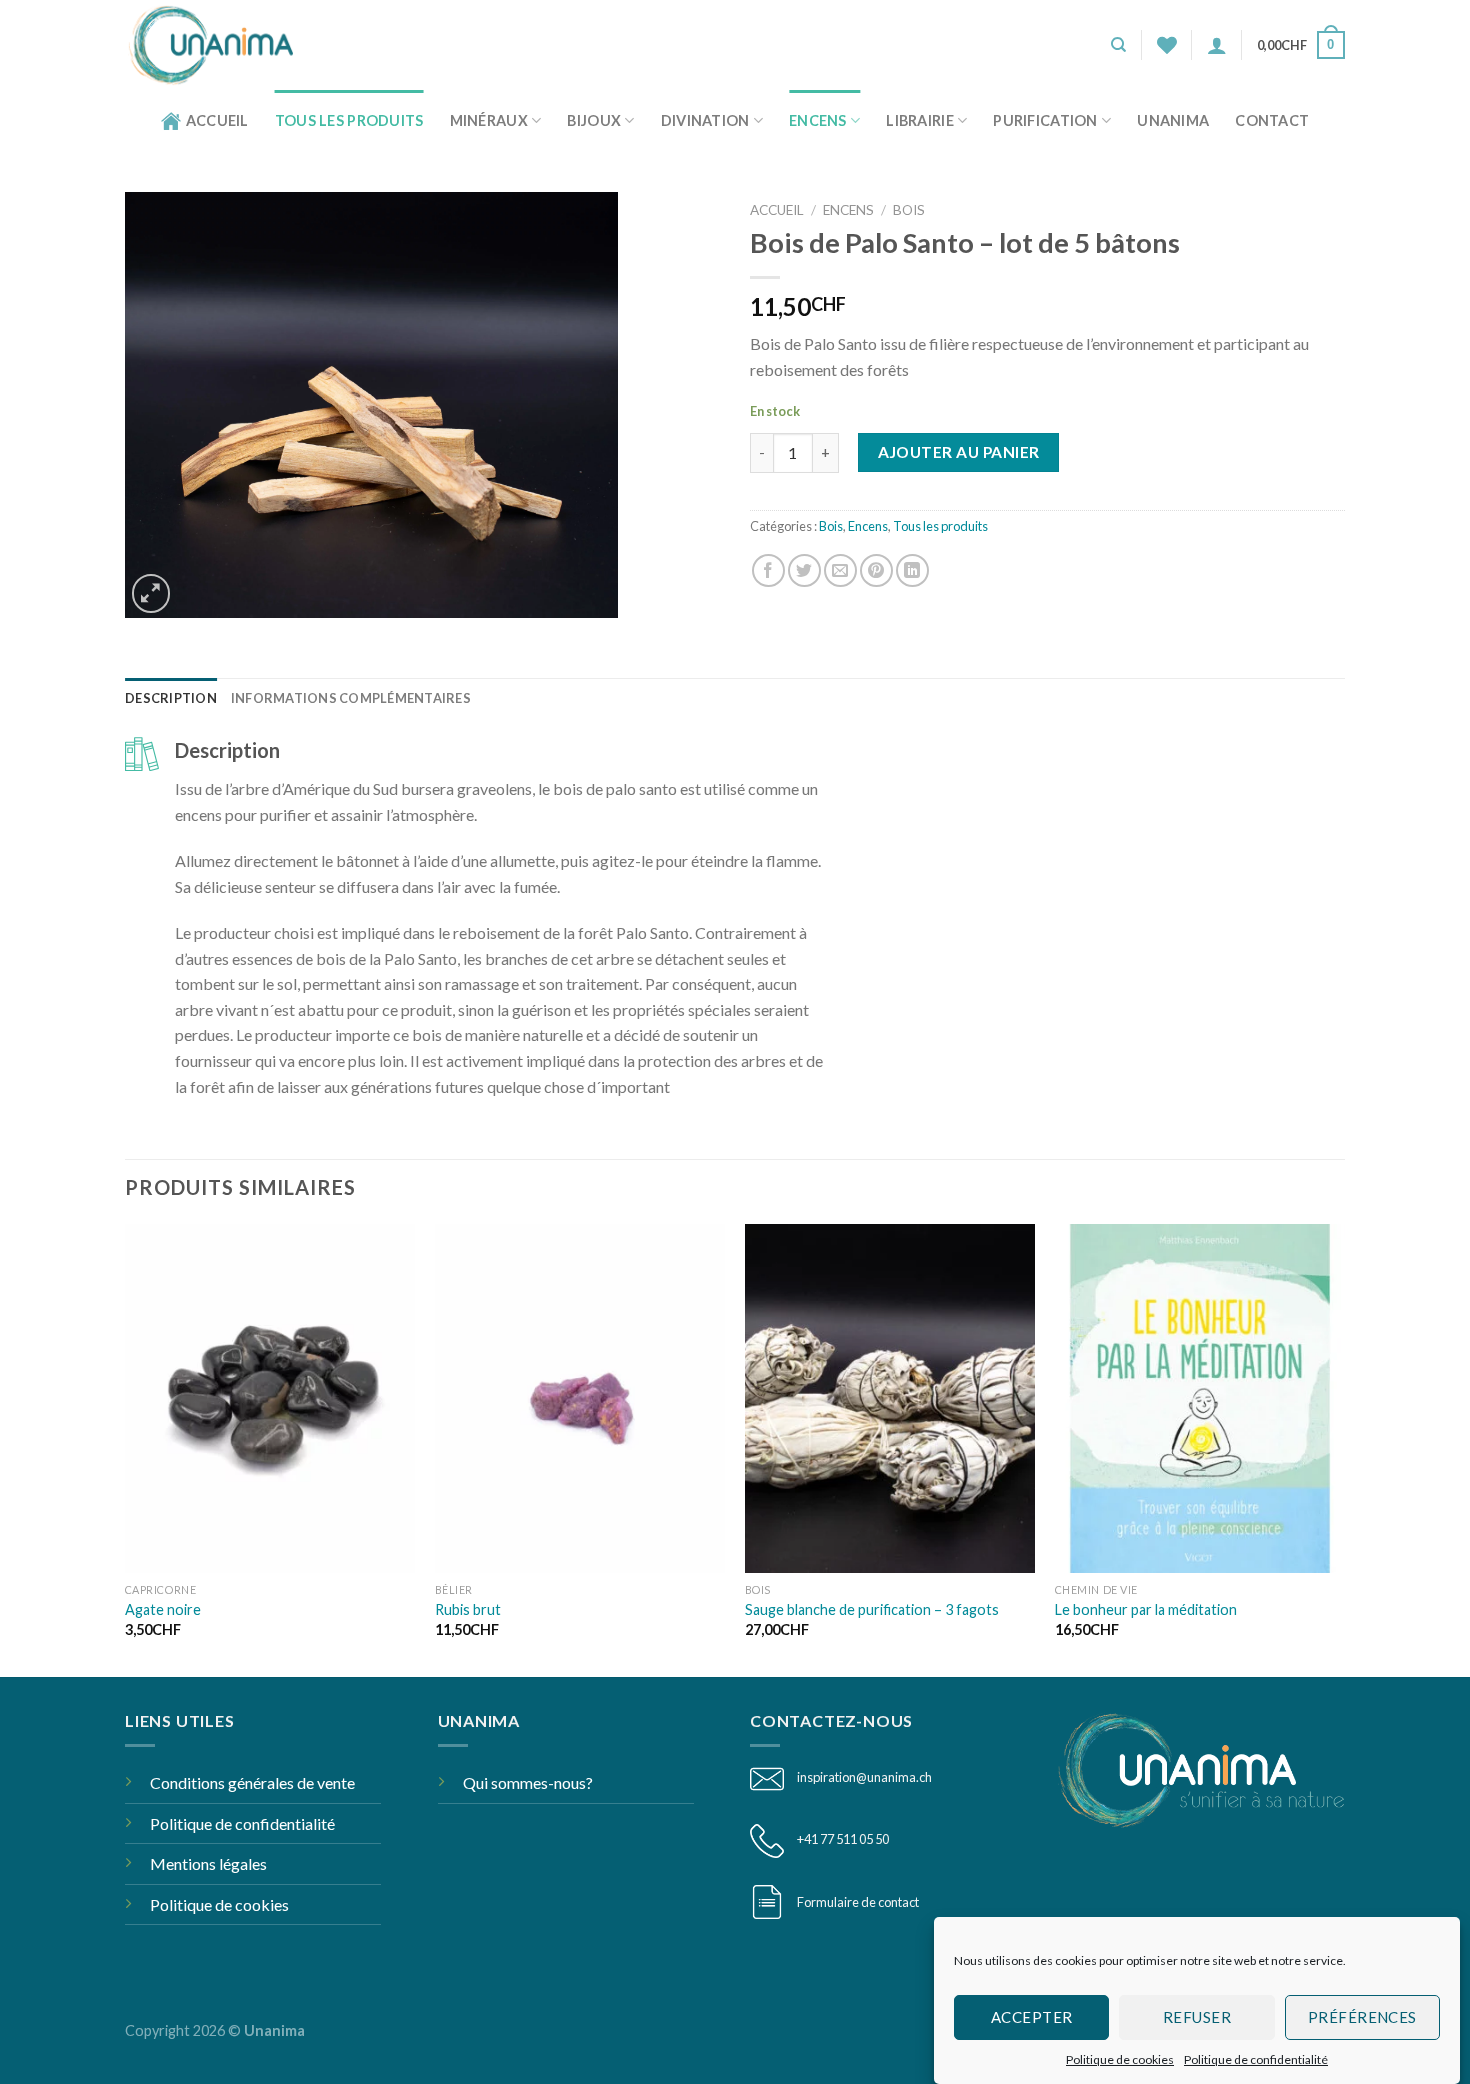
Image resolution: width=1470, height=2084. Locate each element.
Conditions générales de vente (252, 1782)
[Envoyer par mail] (840, 570)
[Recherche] (1118, 45)
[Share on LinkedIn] (912, 570)
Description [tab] (171, 698)
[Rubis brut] (580, 1398)
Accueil (217, 120)
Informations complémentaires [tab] (351, 698)
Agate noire (163, 1609)
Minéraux (489, 120)
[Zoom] (151, 593)
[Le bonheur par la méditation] (1200, 1398)
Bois (909, 210)
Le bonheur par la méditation (1146, 1609)
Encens (818, 120)
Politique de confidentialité (1256, 2059)
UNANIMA (1173, 120)
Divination (705, 120)
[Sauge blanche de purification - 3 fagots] (890, 1398)
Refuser (1197, 2017)
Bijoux (594, 120)
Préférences (1362, 2017)
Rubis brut (468, 1609)
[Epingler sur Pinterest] (876, 570)
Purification (1045, 120)
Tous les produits (349, 120)
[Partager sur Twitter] (804, 570)
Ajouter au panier (959, 452)
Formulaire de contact (858, 1902)
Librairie (920, 120)
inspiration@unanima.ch (864, 1777)
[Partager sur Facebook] (768, 570)
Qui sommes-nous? (528, 1782)
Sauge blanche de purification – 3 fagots (872, 1609)
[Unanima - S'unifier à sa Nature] (218, 45)
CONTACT (1272, 120)
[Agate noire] (270, 1398)
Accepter (1032, 2017)
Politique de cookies (1120, 2059)
